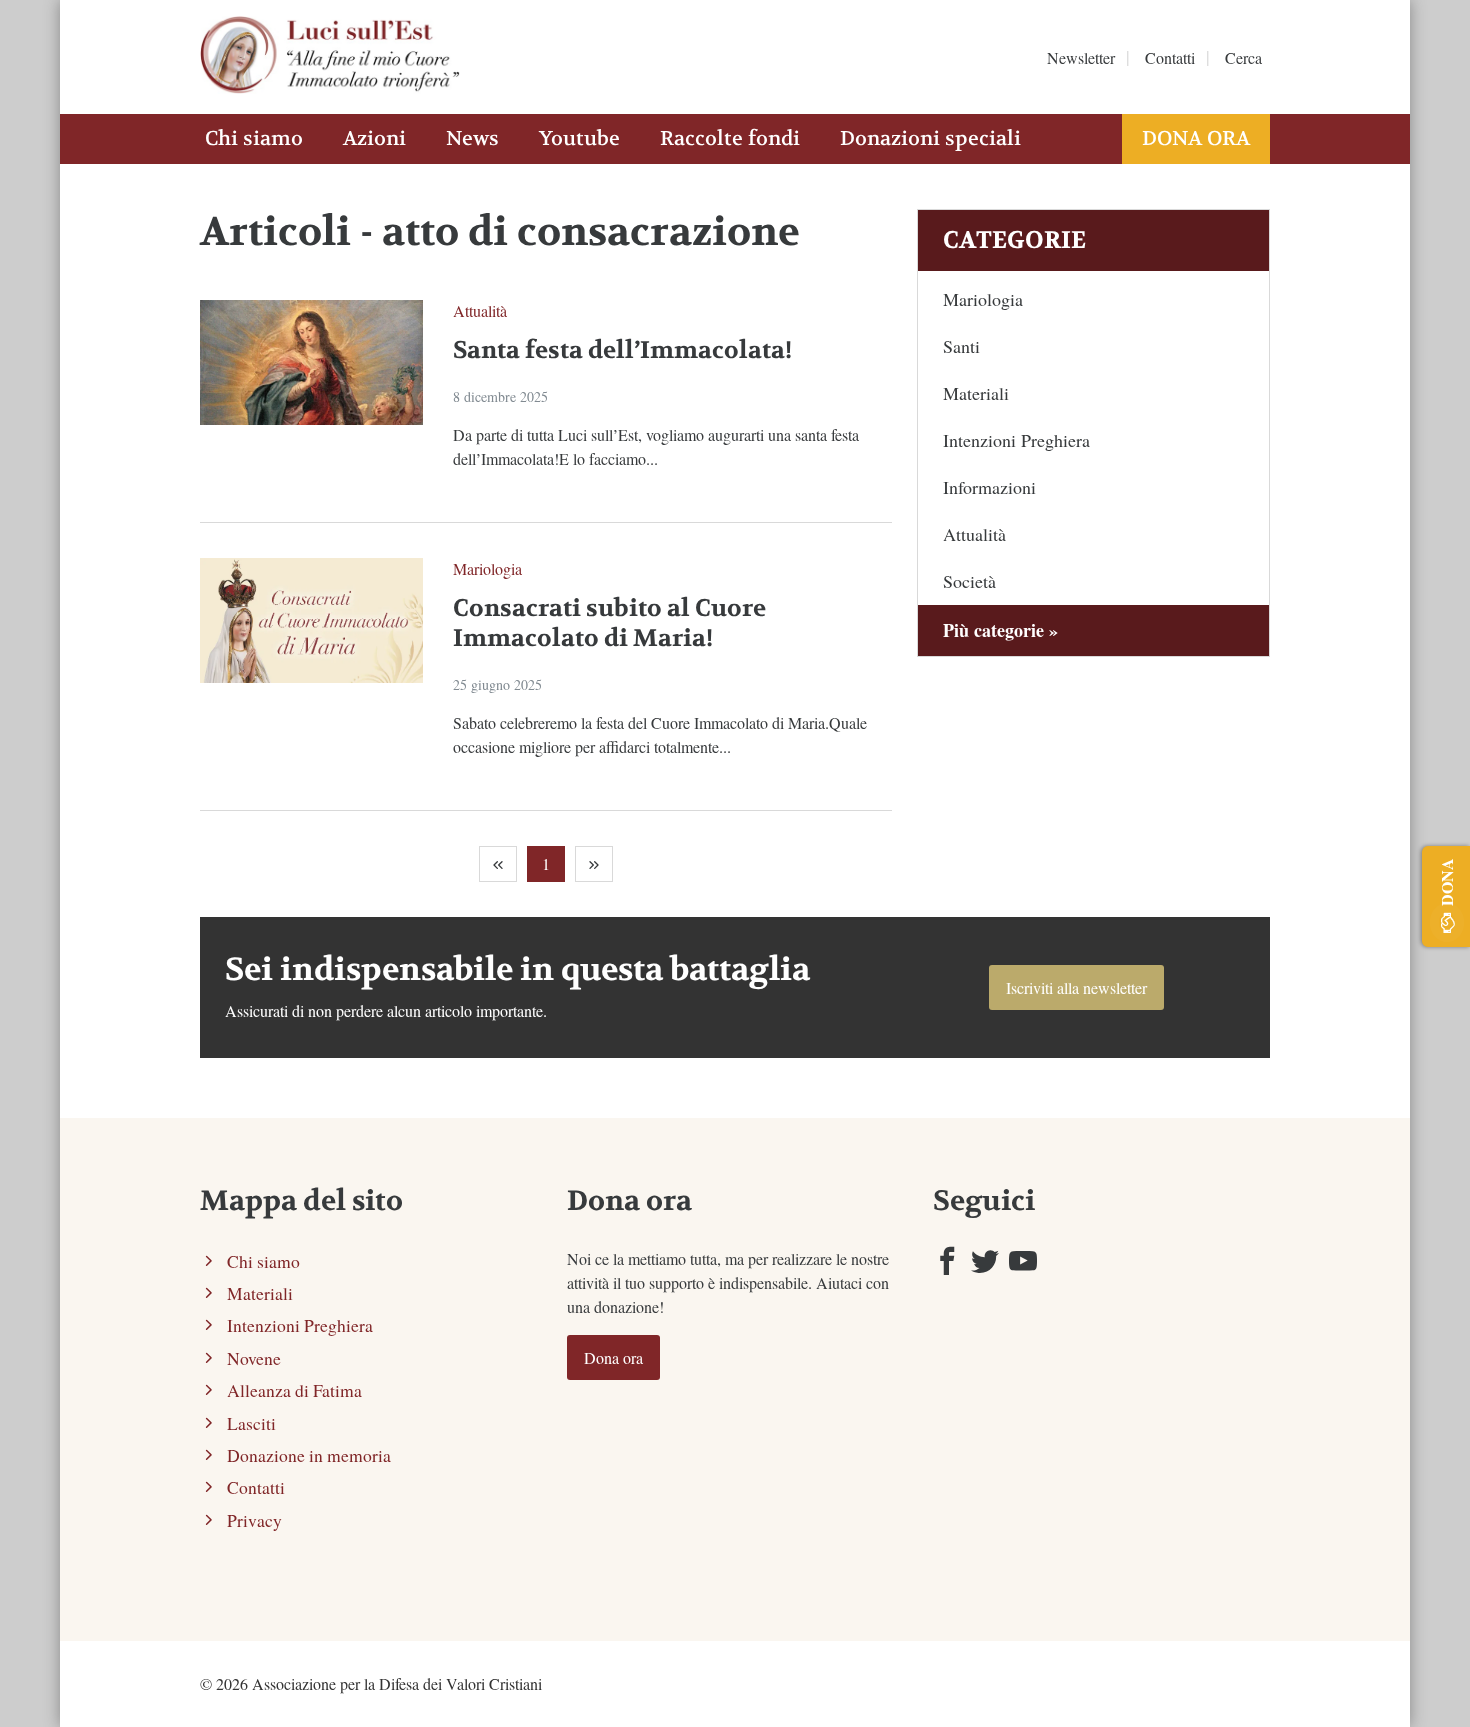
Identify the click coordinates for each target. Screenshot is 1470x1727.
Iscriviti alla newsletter (1076, 987)
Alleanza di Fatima (294, 1390)
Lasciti (251, 1423)
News (472, 138)
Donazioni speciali (930, 138)
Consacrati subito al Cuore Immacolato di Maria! (609, 623)
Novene (254, 1358)
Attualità (480, 310)
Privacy (254, 1520)
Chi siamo (254, 138)
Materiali (976, 393)
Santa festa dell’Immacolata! (622, 350)
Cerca (1243, 57)
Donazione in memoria (309, 1455)
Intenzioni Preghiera (1016, 440)
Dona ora (1196, 138)
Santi (961, 346)
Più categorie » (1000, 630)
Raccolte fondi (730, 138)
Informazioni (989, 487)
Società (969, 581)
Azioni (374, 138)
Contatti (1170, 57)
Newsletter (1081, 57)
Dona (1446, 882)
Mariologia (487, 568)
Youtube (579, 138)
